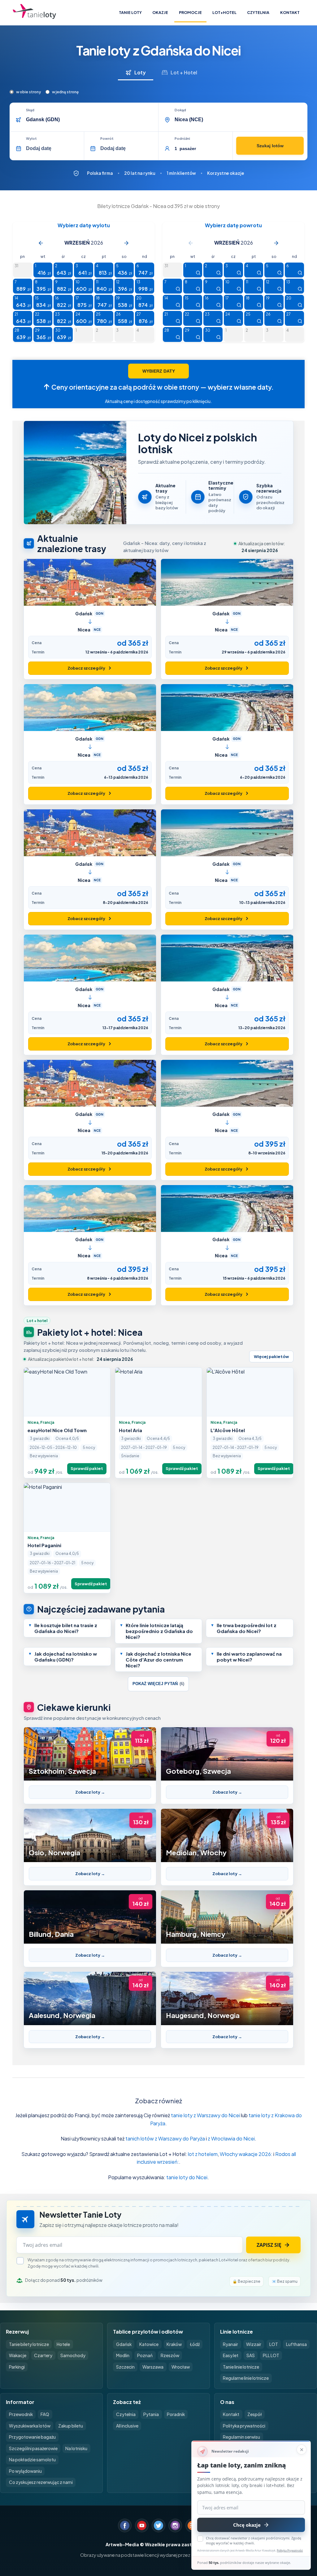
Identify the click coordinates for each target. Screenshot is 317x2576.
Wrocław (181, 2367)
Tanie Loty (130, 12)
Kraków (174, 2344)
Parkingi (17, 2367)
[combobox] (90, 120)
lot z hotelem (203, 2154)
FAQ (45, 2414)
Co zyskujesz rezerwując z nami (41, 2482)
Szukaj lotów (270, 146)
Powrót (107, 139)
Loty (140, 72)
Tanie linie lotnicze (241, 2367)
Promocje (190, 12)
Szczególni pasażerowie (33, 2448)
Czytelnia (258, 12)
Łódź (195, 2344)
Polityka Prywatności (290, 2550)
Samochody (73, 2355)
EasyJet (231, 2355)
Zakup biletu (71, 2426)
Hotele (63, 2344)
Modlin (123, 2355)
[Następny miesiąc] (126, 243)
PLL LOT (271, 2355)
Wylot (31, 139)
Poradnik (176, 2414)
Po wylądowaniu (25, 2471)
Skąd (30, 110)
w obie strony (28, 92)
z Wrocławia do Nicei (231, 2138)
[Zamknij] (302, 2450)
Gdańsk (124, 2344)
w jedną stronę (65, 92)
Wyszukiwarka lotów (30, 2426)
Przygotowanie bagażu (32, 2437)
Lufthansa (296, 2344)
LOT (274, 2344)
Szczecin (125, 2367)
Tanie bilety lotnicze (29, 2344)
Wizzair (254, 2344)
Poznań (145, 2355)
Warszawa (153, 2367)
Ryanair (230, 2344)
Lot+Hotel (224, 12)
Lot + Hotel (184, 72)
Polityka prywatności (244, 2426)
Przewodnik (21, 2414)
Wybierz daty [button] (159, 371)
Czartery (43, 2355)
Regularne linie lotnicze (246, 2378)
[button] (67, 1628)
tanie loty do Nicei (187, 2177)
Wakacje (18, 2355)
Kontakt (290, 12)
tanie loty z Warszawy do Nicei (205, 2115)
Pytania (151, 2414)
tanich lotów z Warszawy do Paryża (165, 2138)
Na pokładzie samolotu (32, 2460)
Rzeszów (170, 2355)
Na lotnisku (76, 2448)
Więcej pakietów (271, 1357)
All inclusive (127, 2426)
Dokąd (180, 110)
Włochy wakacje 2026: (246, 2154)
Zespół (255, 2414)
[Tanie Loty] (34, 13)
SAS (251, 2355)
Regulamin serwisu (241, 2437)
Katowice (149, 2344)
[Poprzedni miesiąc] (41, 243)
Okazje (160, 12)
